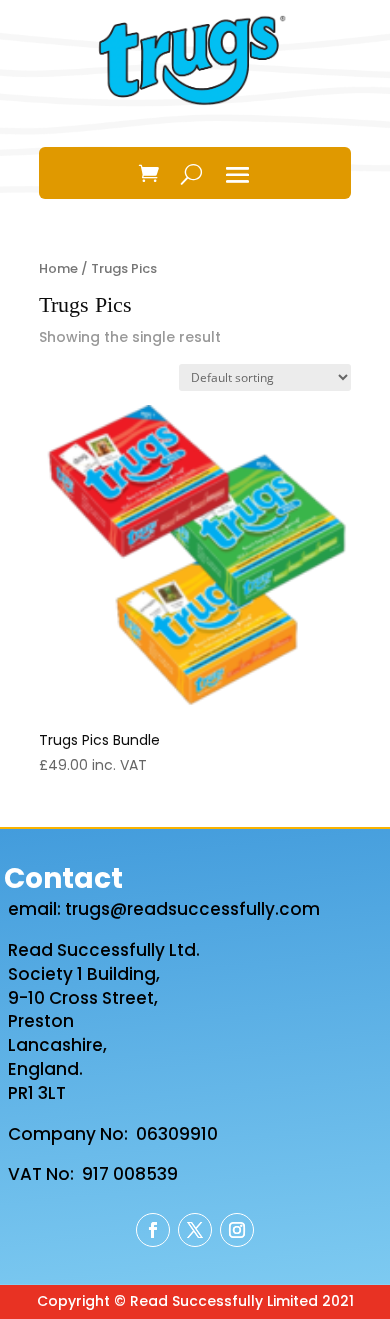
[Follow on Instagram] (237, 1230)
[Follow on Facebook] (153, 1230)
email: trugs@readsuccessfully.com (164, 909)
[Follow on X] (195, 1230)
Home (58, 268)
